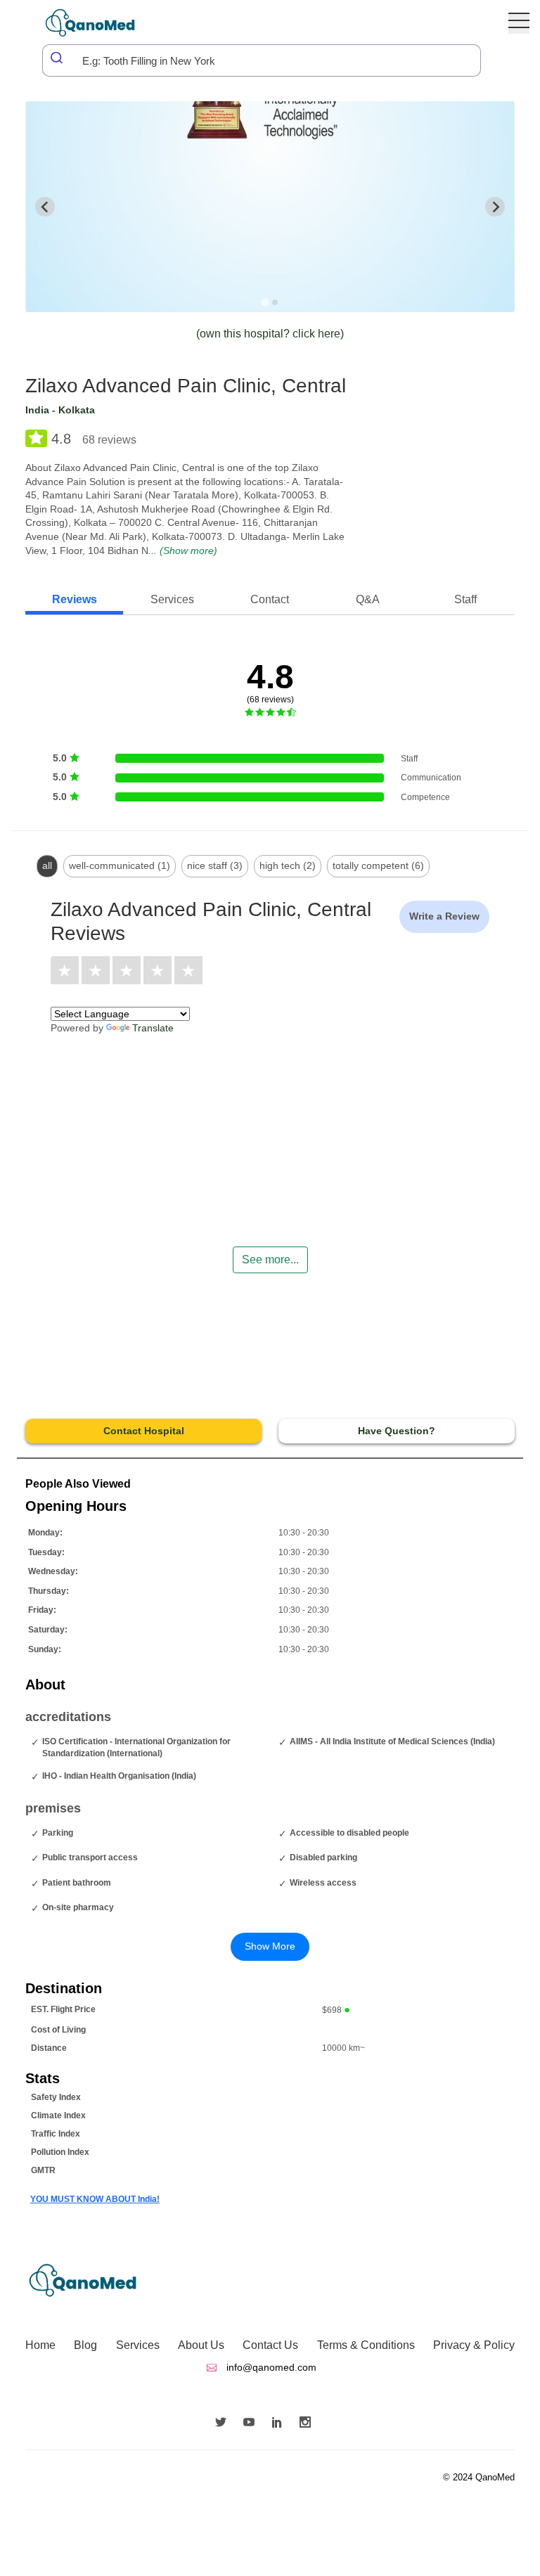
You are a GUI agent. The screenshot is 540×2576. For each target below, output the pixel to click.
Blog (85, 2345)
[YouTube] (252, 2423)
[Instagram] (309, 2423)
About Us (201, 2345)
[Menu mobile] (519, 23)
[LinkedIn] (281, 2423)
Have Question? (397, 1431)
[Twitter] (224, 2423)
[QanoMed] (99, 23)
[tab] (265, 302)
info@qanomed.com (270, 2367)
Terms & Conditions (366, 2345)
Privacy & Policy (474, 2345)
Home (40, 2345)
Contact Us (270, 2345)
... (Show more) (183, 550)
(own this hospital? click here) (270, 334)
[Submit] (58, 58)
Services (138, 2345)
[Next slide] (495, 207)
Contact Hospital (144, 1431)
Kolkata (77, 410)
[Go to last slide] (45, 207)
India (37, 410)
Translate (153, 1028)
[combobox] (262, 60)
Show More (270, 1946)
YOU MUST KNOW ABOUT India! (95, 2199)
